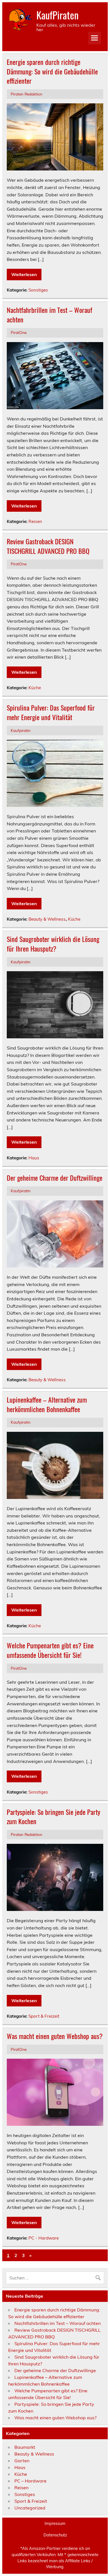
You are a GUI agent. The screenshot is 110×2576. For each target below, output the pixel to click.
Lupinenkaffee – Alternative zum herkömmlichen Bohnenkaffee (47, 1404)
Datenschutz (55, 2535)
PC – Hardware (30, 2481)
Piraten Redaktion (27, 94)
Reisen (35, 521)
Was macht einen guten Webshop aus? (55, 2036)
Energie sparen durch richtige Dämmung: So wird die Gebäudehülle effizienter (52, 71)
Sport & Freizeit (44, 2016)
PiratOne (19, 332)
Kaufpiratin (21, 730)
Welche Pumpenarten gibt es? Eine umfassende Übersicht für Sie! (50, 1650)
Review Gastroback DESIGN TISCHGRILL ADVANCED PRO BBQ (48, 546)
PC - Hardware (44, 2238)
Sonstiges (38, 290)
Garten (22, 2461)
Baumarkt (25, 2447)
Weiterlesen (24, 274)
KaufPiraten (57, 15)
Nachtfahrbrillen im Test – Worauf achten (49, 315)
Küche (35, 688)
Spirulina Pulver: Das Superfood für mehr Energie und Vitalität (51, 712)
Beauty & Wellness (47, 919)
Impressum (55, 2523)
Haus (34, 1158)
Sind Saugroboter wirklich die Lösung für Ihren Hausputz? (53, 944)
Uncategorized (30, 2508)
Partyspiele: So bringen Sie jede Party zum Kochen (53, 1817)
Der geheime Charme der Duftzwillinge (55, 1178)
